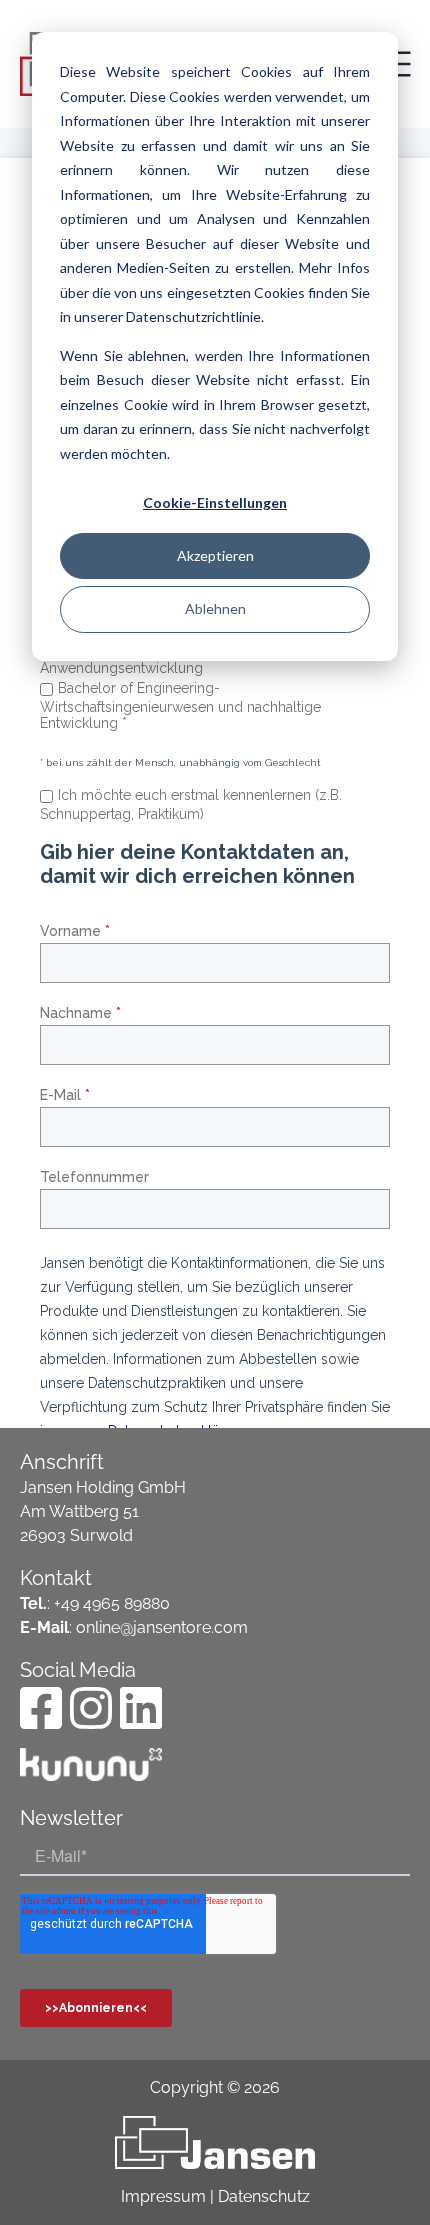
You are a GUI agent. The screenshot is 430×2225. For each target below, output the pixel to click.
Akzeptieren (215, 555)
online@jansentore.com (162, 1627)
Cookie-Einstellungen (215, 502)
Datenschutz (264, 2196)
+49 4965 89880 (112, 1603)
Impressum (163, 2196)
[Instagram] (91, 1708)
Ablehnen (215, 608)
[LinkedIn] (141, 1708)
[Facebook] (41, 1708)
